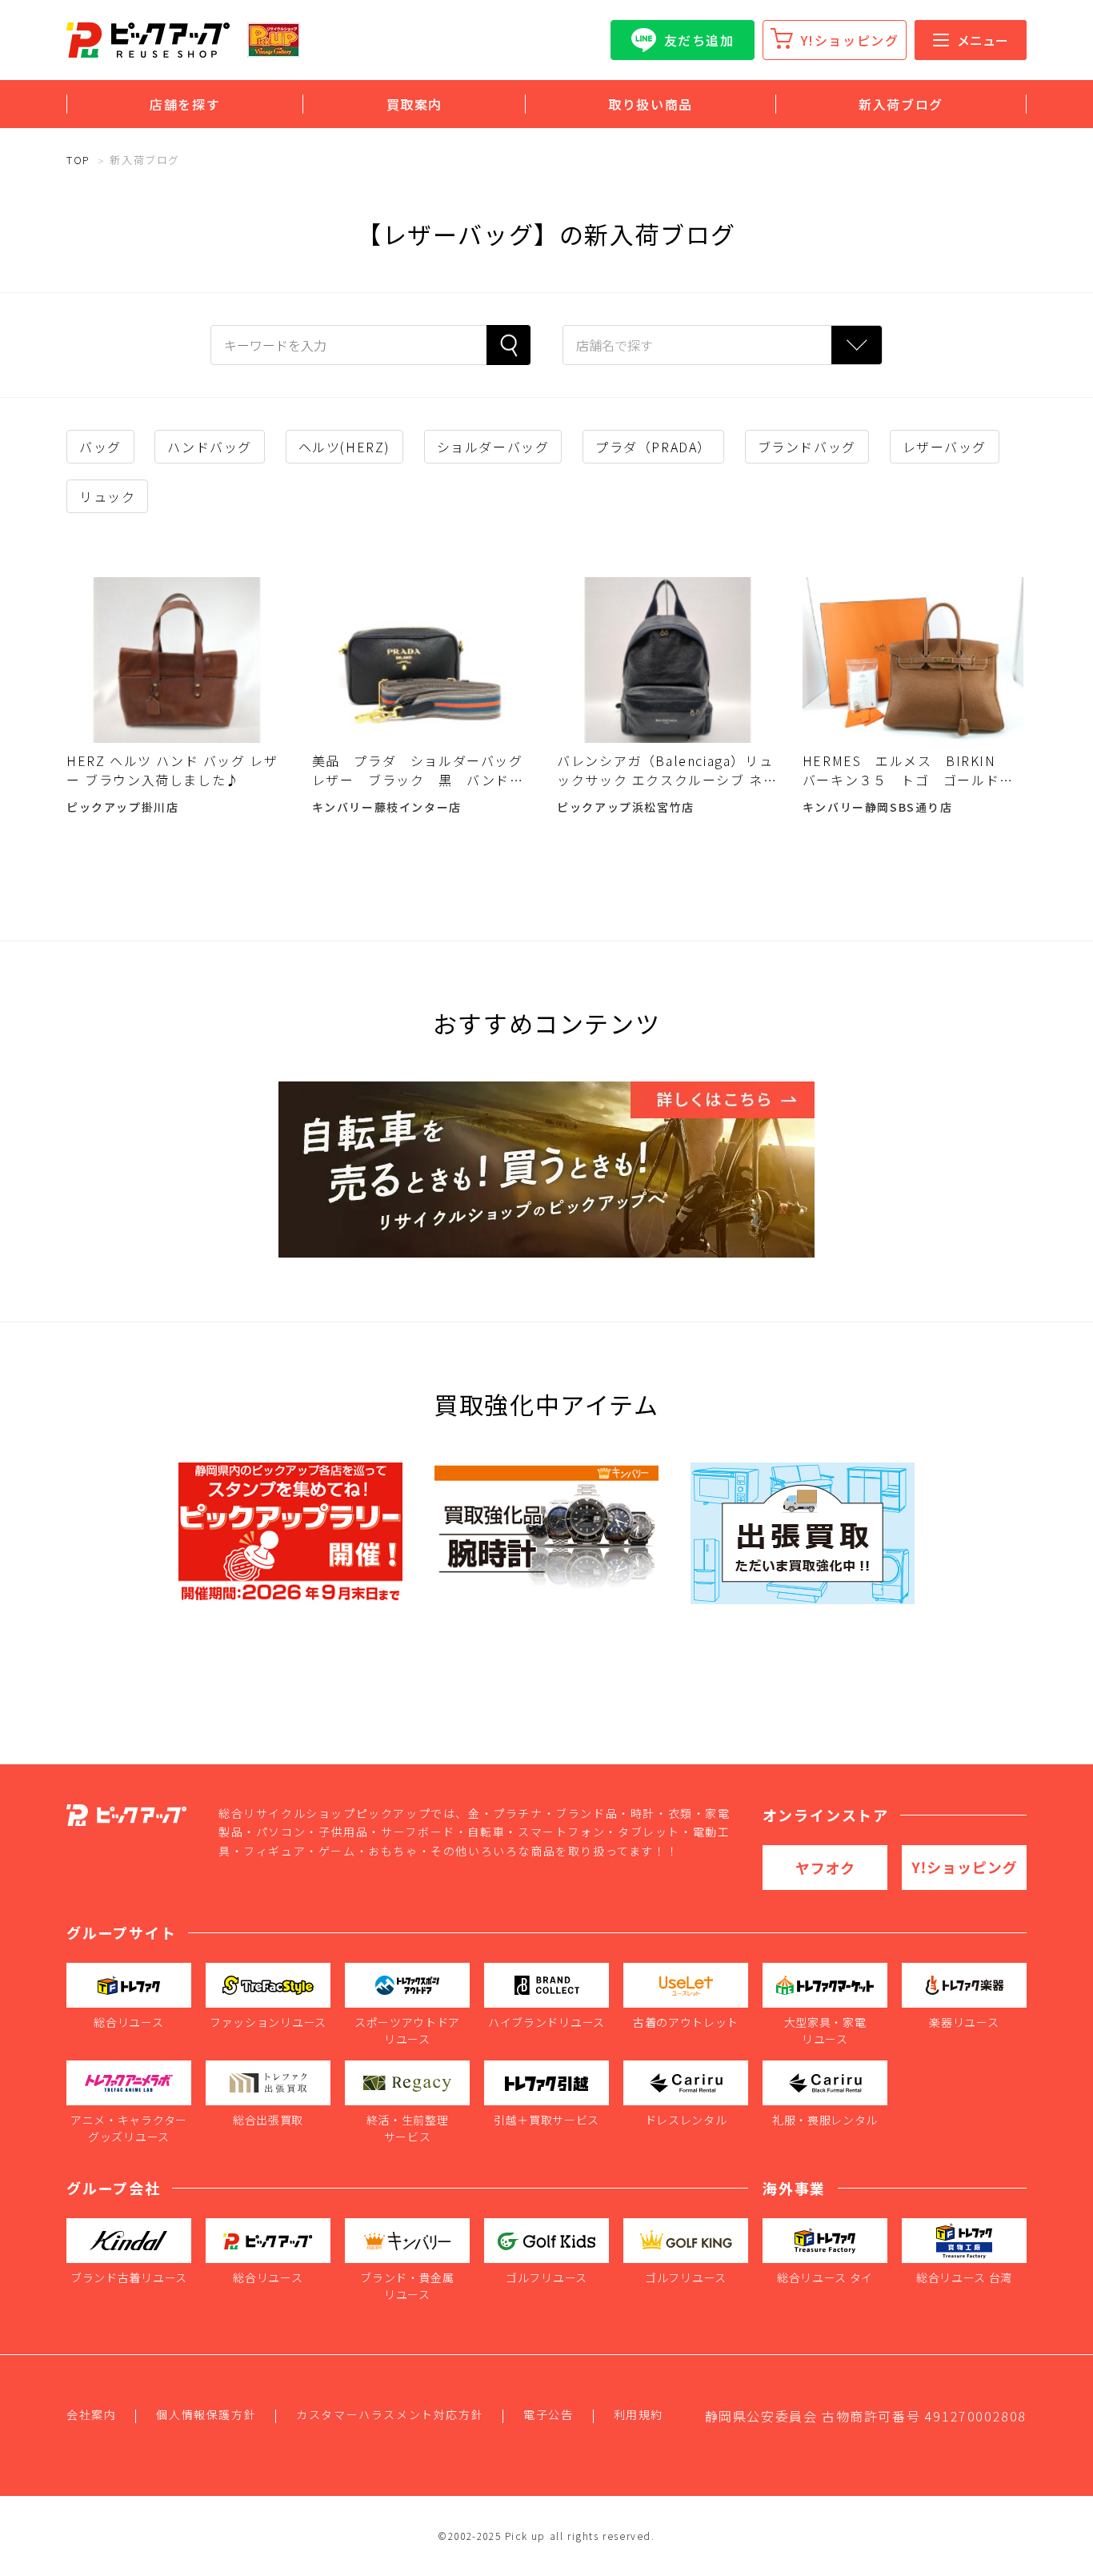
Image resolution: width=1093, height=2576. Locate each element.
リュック (107, 496)
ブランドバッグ (807, 447)
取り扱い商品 (651, 104)
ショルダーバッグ (493, 447)
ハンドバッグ (210, 447)
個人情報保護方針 (206, 2414)
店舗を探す (185, 104)
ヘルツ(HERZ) (344, 447)
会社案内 (91, 2414)
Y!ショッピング (850, 40)
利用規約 (639, 2414)
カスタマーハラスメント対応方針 (390, 2414)
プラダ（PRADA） (653, 447)
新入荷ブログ (901, 104)
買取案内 (414, 104)
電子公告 (548, 2414)
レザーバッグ (945, 447)
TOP (78, 160)
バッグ (100, 447)
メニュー (983, 40)
